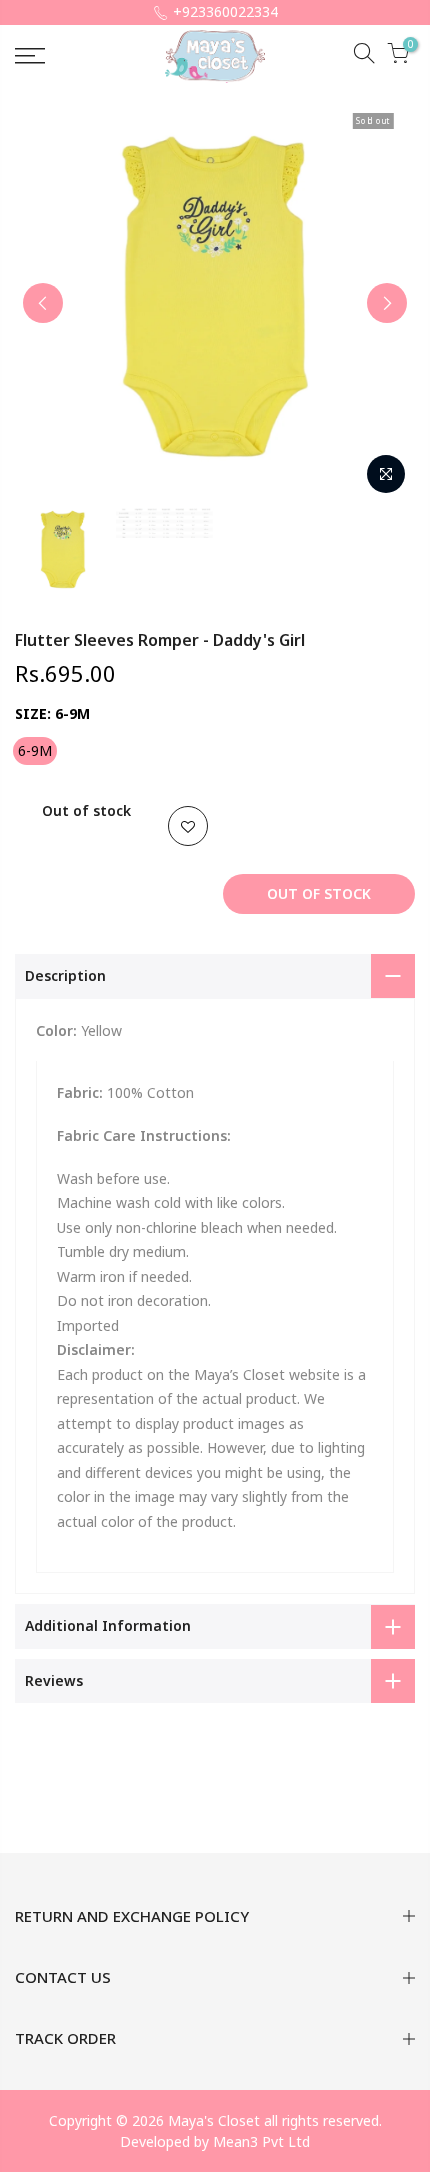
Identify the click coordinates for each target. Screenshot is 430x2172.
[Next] (387, 303)
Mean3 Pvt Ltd (261, 2141)
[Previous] (43, 303)
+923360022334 (225, 11)
